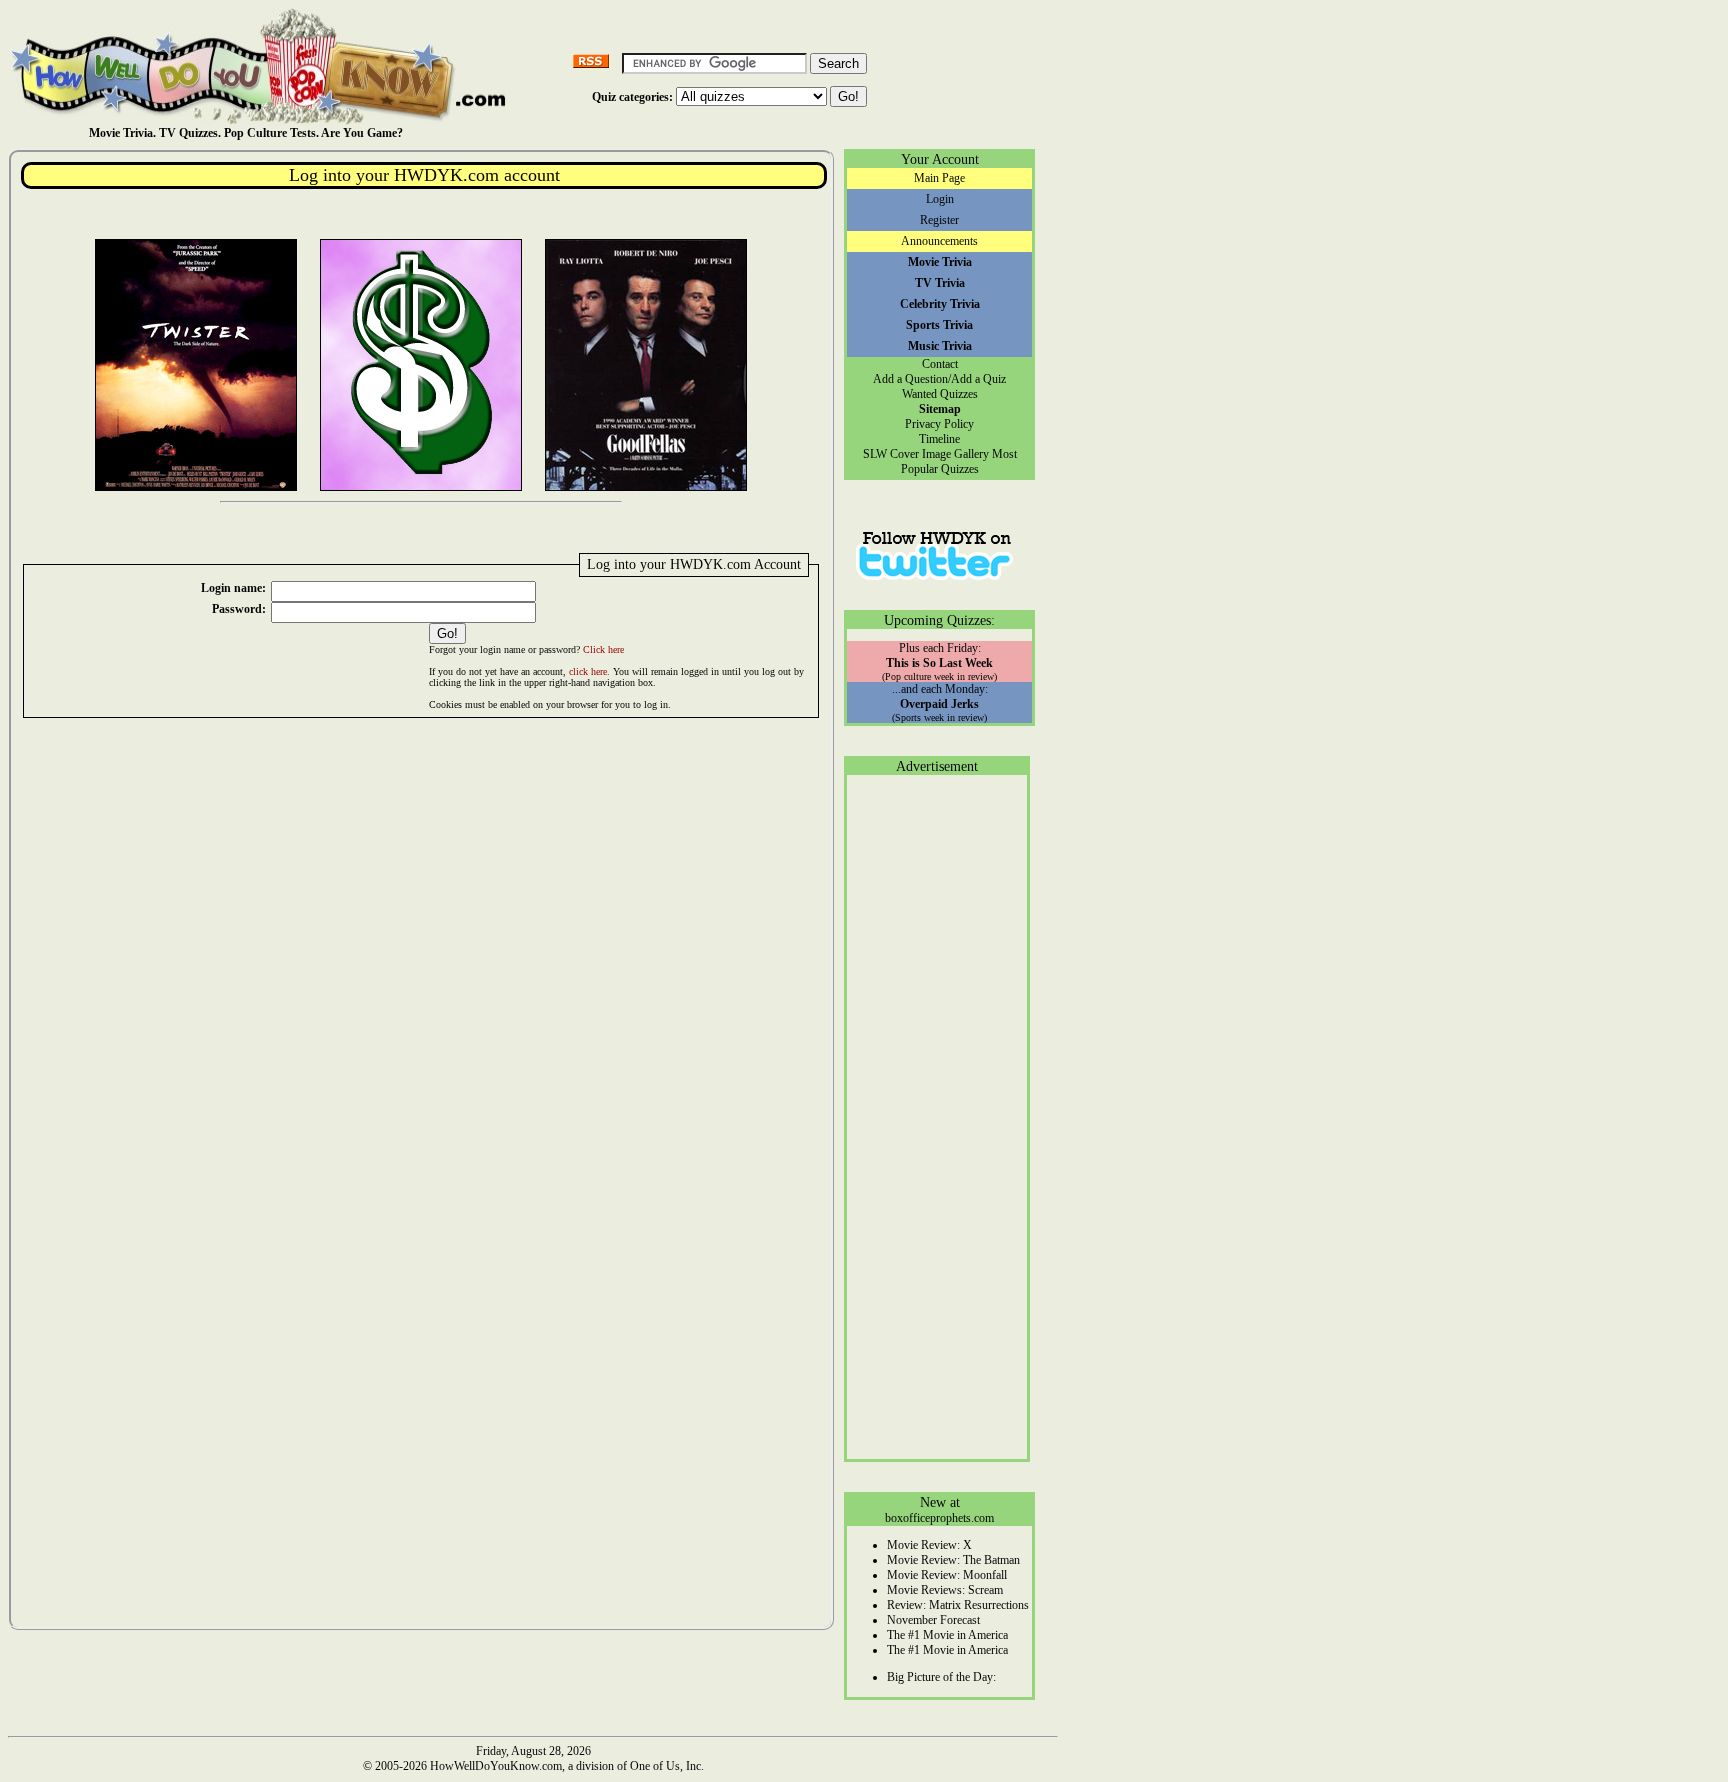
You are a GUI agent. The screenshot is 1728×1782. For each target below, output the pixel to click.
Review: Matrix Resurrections (958, 1605)
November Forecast (933, 1620)
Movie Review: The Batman (953, 1560)
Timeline (939, 439)
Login (940, 199)
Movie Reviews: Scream (945, 1590)
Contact (940, 364)
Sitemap (940, 409)
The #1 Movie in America (947, 1635)
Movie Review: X (929, 1545)
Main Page (939, 178)
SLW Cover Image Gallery (926, 454)
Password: (239, 609)
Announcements (939, 241)
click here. (589, 671)
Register (939, 220)
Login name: (233, 588)
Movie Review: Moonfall (947, 1575)
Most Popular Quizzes (959, 461)
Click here (603, 649)
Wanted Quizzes (940, 394)
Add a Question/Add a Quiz (939, 379)
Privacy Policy (939, 424)
